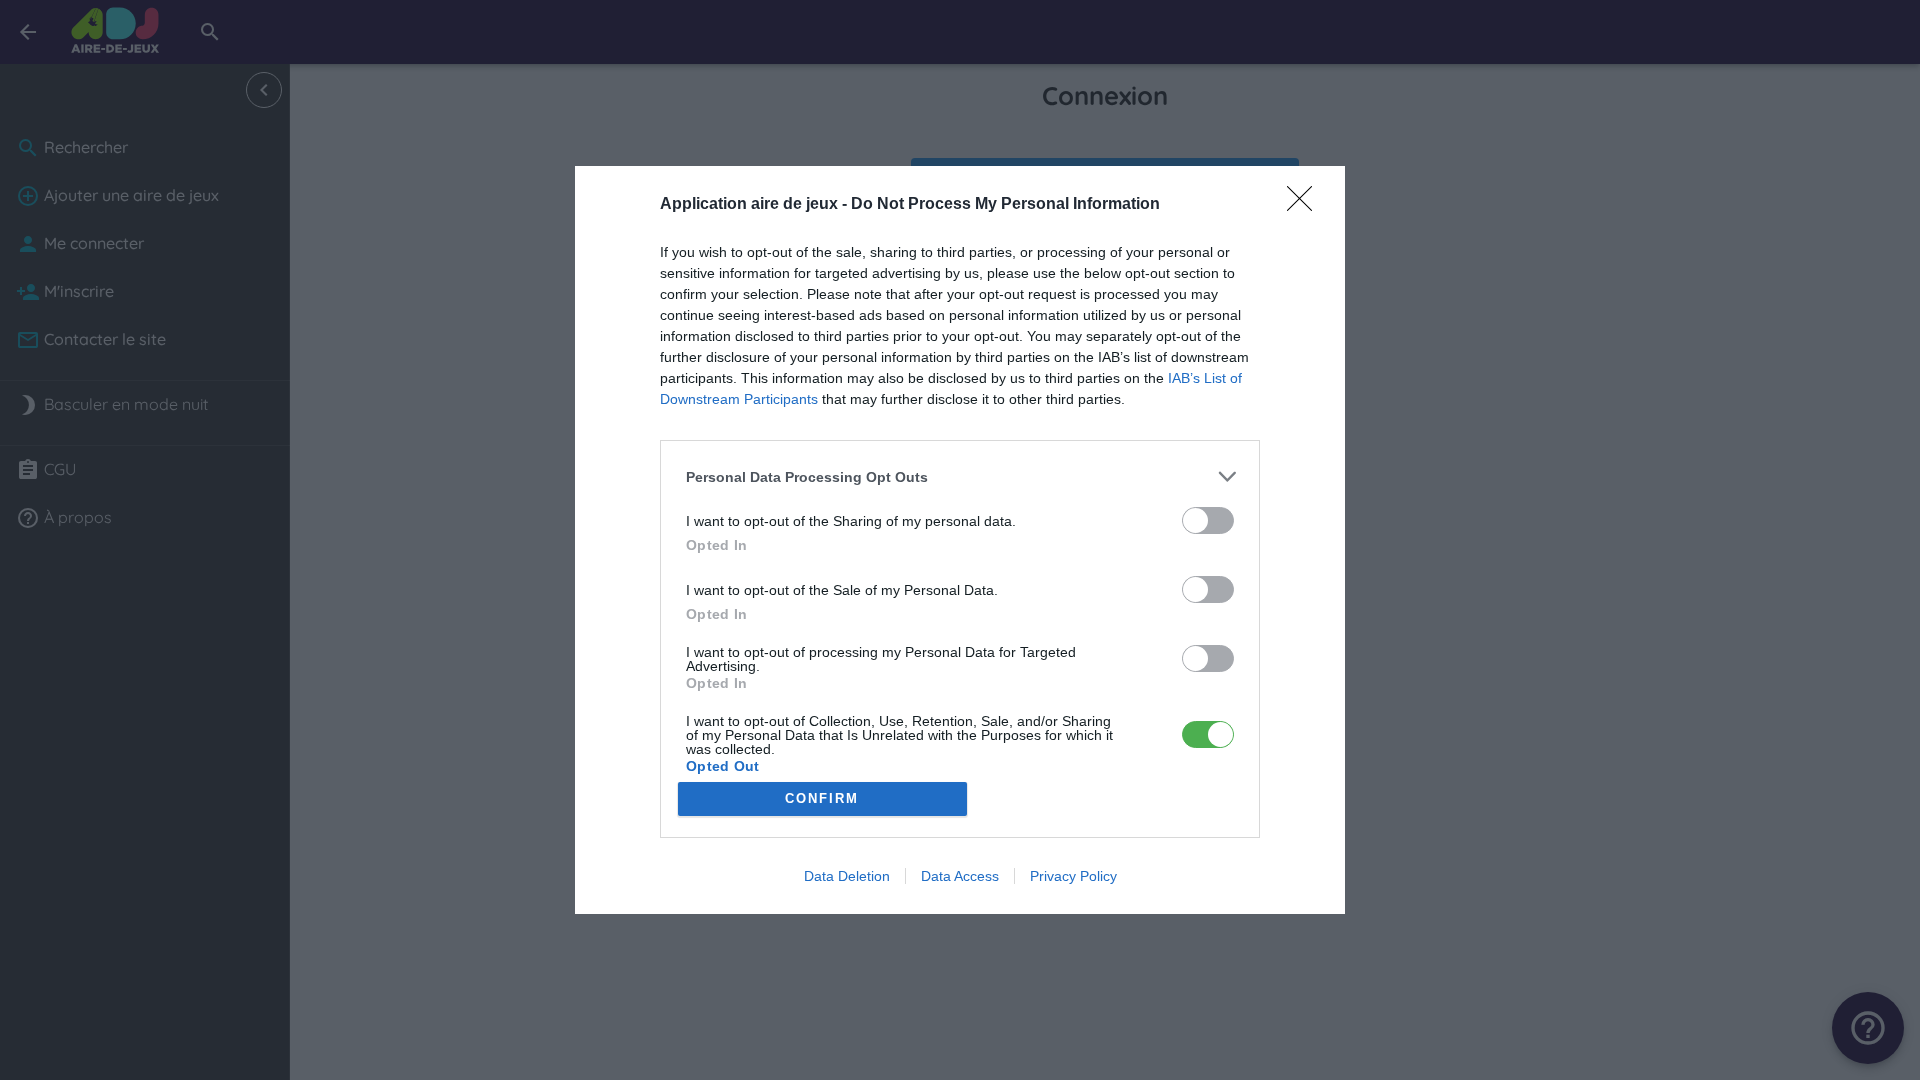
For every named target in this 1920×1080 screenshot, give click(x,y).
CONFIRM (822, 798)
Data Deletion (847, 876)
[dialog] (960, 540)
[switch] (1208, 520)
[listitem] (960, 476)
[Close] (1306, 205)
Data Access (960, 876)
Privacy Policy (1073, 876)
